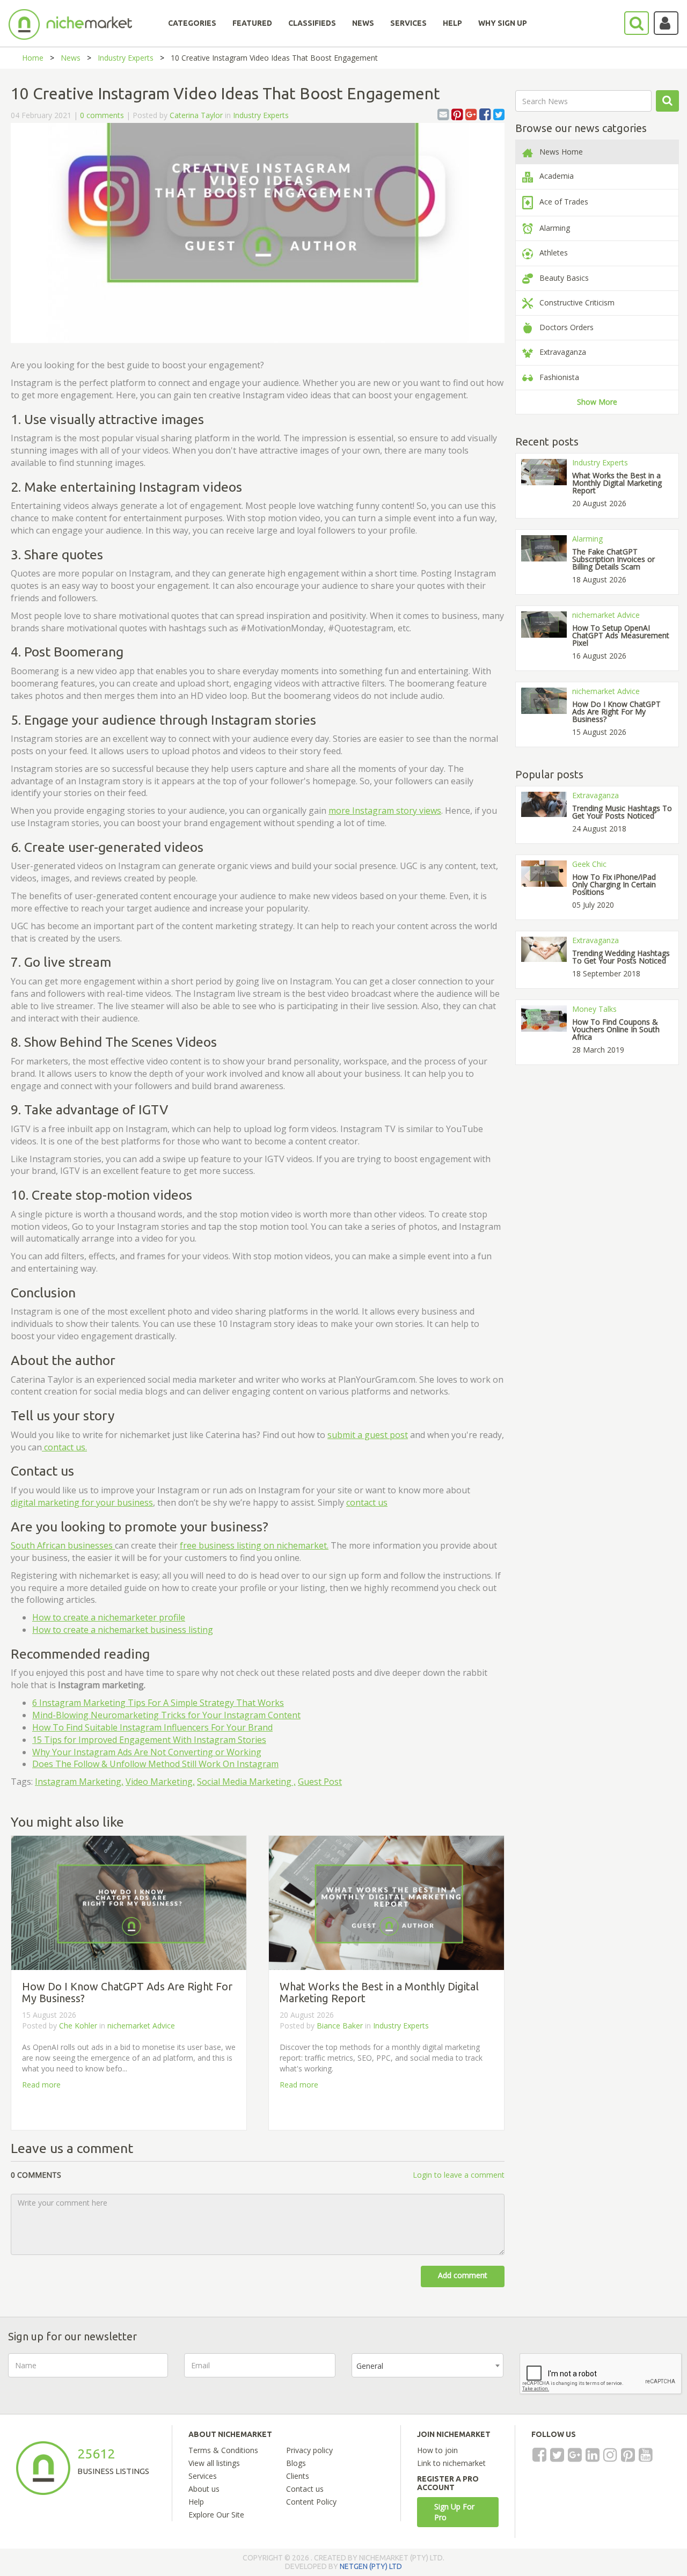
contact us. (64, 1447)
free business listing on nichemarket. (254, 1545)
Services (203, 2476)
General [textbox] (370, 2366)
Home (33, 58)
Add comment (463, 2275)
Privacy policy (309, 2450)
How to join (437, 2450)
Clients (298, 2476)
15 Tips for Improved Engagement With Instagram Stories (149, 1740)
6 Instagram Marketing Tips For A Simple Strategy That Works (158, 1703)
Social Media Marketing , (246, 1782)
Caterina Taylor (196, 115)
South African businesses (63, 1545)
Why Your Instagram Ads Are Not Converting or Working (147, 1752)
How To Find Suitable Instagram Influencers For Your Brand (152, 1727)
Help (196, 2502)
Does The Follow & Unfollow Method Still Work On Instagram (155, 1764)
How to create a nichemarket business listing (123, 1630)
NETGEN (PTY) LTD (371, 2566)
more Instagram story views (385, 811)
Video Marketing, (160, 1782)
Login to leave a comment (459, 2175)
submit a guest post (368, 1435)
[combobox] (427, 2365)
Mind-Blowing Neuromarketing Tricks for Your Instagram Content (166, 1715)
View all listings (214, 2463)
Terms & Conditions (223, 2450)
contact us (367, 1502)
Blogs (296, 2463)
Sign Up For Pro (454, 2512)
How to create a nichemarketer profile (109, 1617)
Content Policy (311, 2502)
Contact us (305, 2489)
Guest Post (320, 1782)
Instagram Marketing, (79, 1782)
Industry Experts (126, 58)
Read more (41, 2085)
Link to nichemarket (451, 2463)
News (71, 58)
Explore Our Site (216, 2515)
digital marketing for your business (82, 1502)
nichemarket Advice (141, 2026)
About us (204, 2489)
